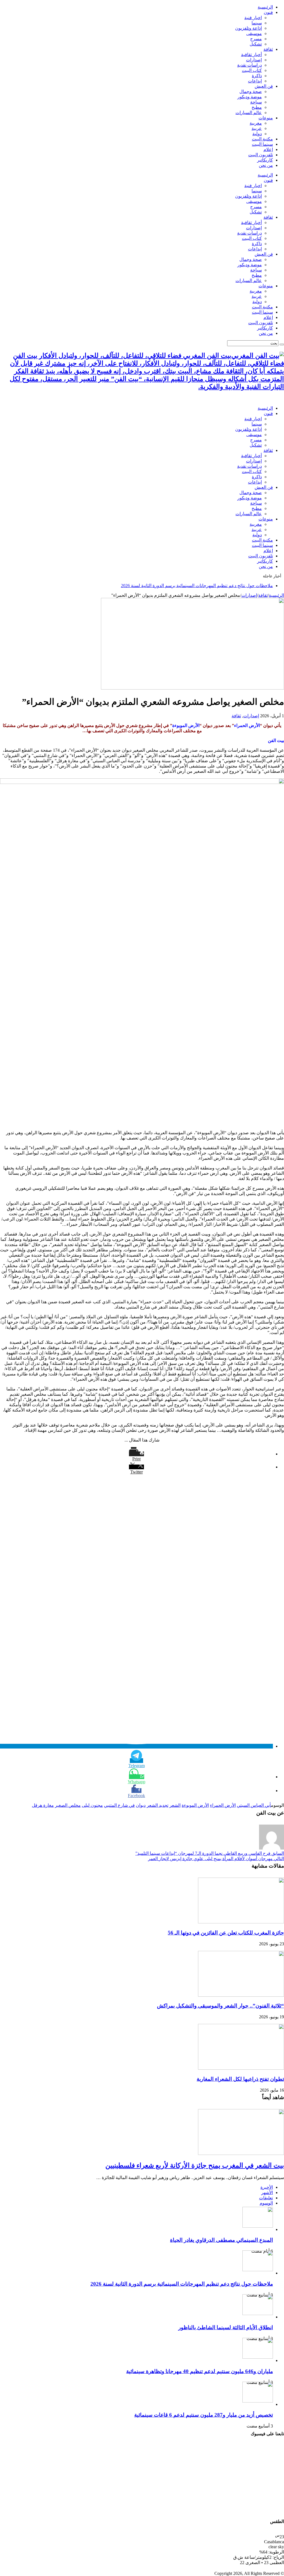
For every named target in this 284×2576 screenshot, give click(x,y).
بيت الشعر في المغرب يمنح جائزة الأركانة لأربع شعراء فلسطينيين (195, 2165)
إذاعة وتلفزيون (248, 28)
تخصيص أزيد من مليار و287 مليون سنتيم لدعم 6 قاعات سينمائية (204, 2415)
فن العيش (264, 86)
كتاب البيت (252, 70)
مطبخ (257, 107)
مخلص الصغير (68, 1805)
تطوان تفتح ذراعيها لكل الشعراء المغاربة (240, 2079)
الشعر (175, 1805)
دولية (257, 134)
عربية (257, 128)
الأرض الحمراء (223, 1805)
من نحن (266, 165)
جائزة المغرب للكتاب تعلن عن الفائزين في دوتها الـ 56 (226, 1933)
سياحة (256, 102)
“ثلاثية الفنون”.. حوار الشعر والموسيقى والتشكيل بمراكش (220, 2006)
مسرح (256, 39)
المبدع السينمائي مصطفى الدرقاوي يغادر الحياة (221, 2240)
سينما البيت (262, 144)
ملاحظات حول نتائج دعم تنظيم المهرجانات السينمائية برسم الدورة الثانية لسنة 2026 (197, 586)
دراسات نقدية (249, 65)
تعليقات (266, 2198)
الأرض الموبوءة (195, 1805)
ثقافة (268, 49)
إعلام (268, 149)
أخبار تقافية (251, 55)
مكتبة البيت (262, 139)
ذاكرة (257, 76)
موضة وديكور (250, 97)
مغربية (256, 123)
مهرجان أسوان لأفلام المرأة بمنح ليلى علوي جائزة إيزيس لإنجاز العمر (216, 1859)
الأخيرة (267, 2187)
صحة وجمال (251, 91)
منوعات (266, 118)
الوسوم (266, 2203)
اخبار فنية (253, 18)
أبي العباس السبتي (254, 1805)
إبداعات (255, 81)
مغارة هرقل (43, 1805)
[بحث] (282, 344)
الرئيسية (265, 7)
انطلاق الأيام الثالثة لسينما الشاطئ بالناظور (226, 2327)
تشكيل (256, 44)
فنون (268, 12)
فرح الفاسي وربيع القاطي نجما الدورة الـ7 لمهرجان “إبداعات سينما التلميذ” (210, 1853)
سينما (257, 23)
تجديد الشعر (158, 1805)
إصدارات (254, 60)
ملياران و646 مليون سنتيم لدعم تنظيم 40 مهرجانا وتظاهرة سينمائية (200, 2371)
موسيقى (254, 33)
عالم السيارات (249, 113)
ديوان (141, 1805)
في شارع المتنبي (119, 1805)
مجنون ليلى (92, 1805)
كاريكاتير (265, 160)
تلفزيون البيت (261, 155)
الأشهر (267, 2193)
